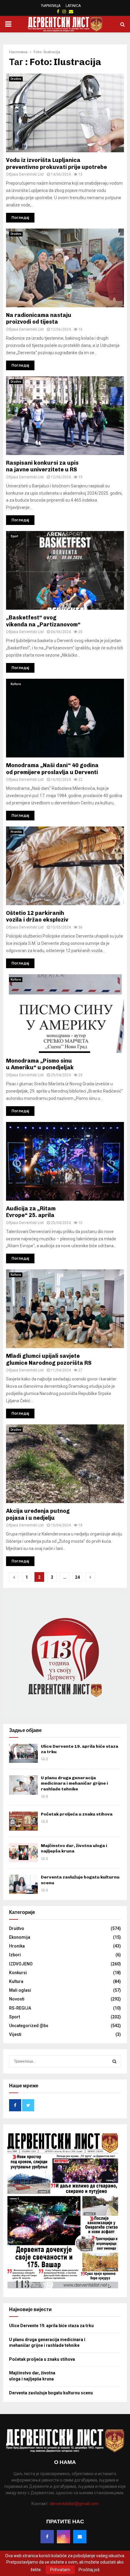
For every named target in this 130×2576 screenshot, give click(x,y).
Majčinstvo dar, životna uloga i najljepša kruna (74, 1848)
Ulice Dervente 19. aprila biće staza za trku (51, 2326)
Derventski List (31, 174)
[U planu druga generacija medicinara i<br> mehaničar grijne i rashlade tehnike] (23, 1785)
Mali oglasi (20, 1990)
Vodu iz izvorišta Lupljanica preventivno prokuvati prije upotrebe (57, 164)
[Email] (80, 2537)
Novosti (17, 1999)
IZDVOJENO (21, 1964)
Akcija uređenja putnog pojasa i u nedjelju (38, 1514)
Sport (14, 536)
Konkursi (18, 1973)
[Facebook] (47, 2537)
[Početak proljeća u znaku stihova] (23, 1821)
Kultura (16, 684)
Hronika (16, 832)
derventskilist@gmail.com (74, 2504)
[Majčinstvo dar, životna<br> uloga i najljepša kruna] (23, 1853)
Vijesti (15, 2034)
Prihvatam (60, 2570)
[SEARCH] (114, 2061)
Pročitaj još (89, 2570)
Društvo (16, 79)
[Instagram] (63, 2537)
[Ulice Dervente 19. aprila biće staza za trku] (23, 1753)
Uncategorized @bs (29, 2026)
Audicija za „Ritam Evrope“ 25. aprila (31, 1212)
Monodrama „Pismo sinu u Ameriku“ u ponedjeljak (40, 1064)
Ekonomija (20, 1937)
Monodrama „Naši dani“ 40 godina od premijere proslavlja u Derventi (52, 769)
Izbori (15, 1955)
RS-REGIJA (20, 2008)
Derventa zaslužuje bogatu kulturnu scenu (51, 2393)
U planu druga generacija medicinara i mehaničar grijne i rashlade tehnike (74, 1783)
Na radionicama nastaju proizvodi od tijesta (39, 319)
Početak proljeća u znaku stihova (77, 1814)
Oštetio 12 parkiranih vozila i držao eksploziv (37, 917)
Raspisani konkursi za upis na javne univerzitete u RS (42, 466)
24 (77, 1577)
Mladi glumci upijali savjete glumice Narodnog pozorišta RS (49, 1359)
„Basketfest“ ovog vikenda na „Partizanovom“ (43, 621)
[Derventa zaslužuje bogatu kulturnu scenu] (23, 1884)
